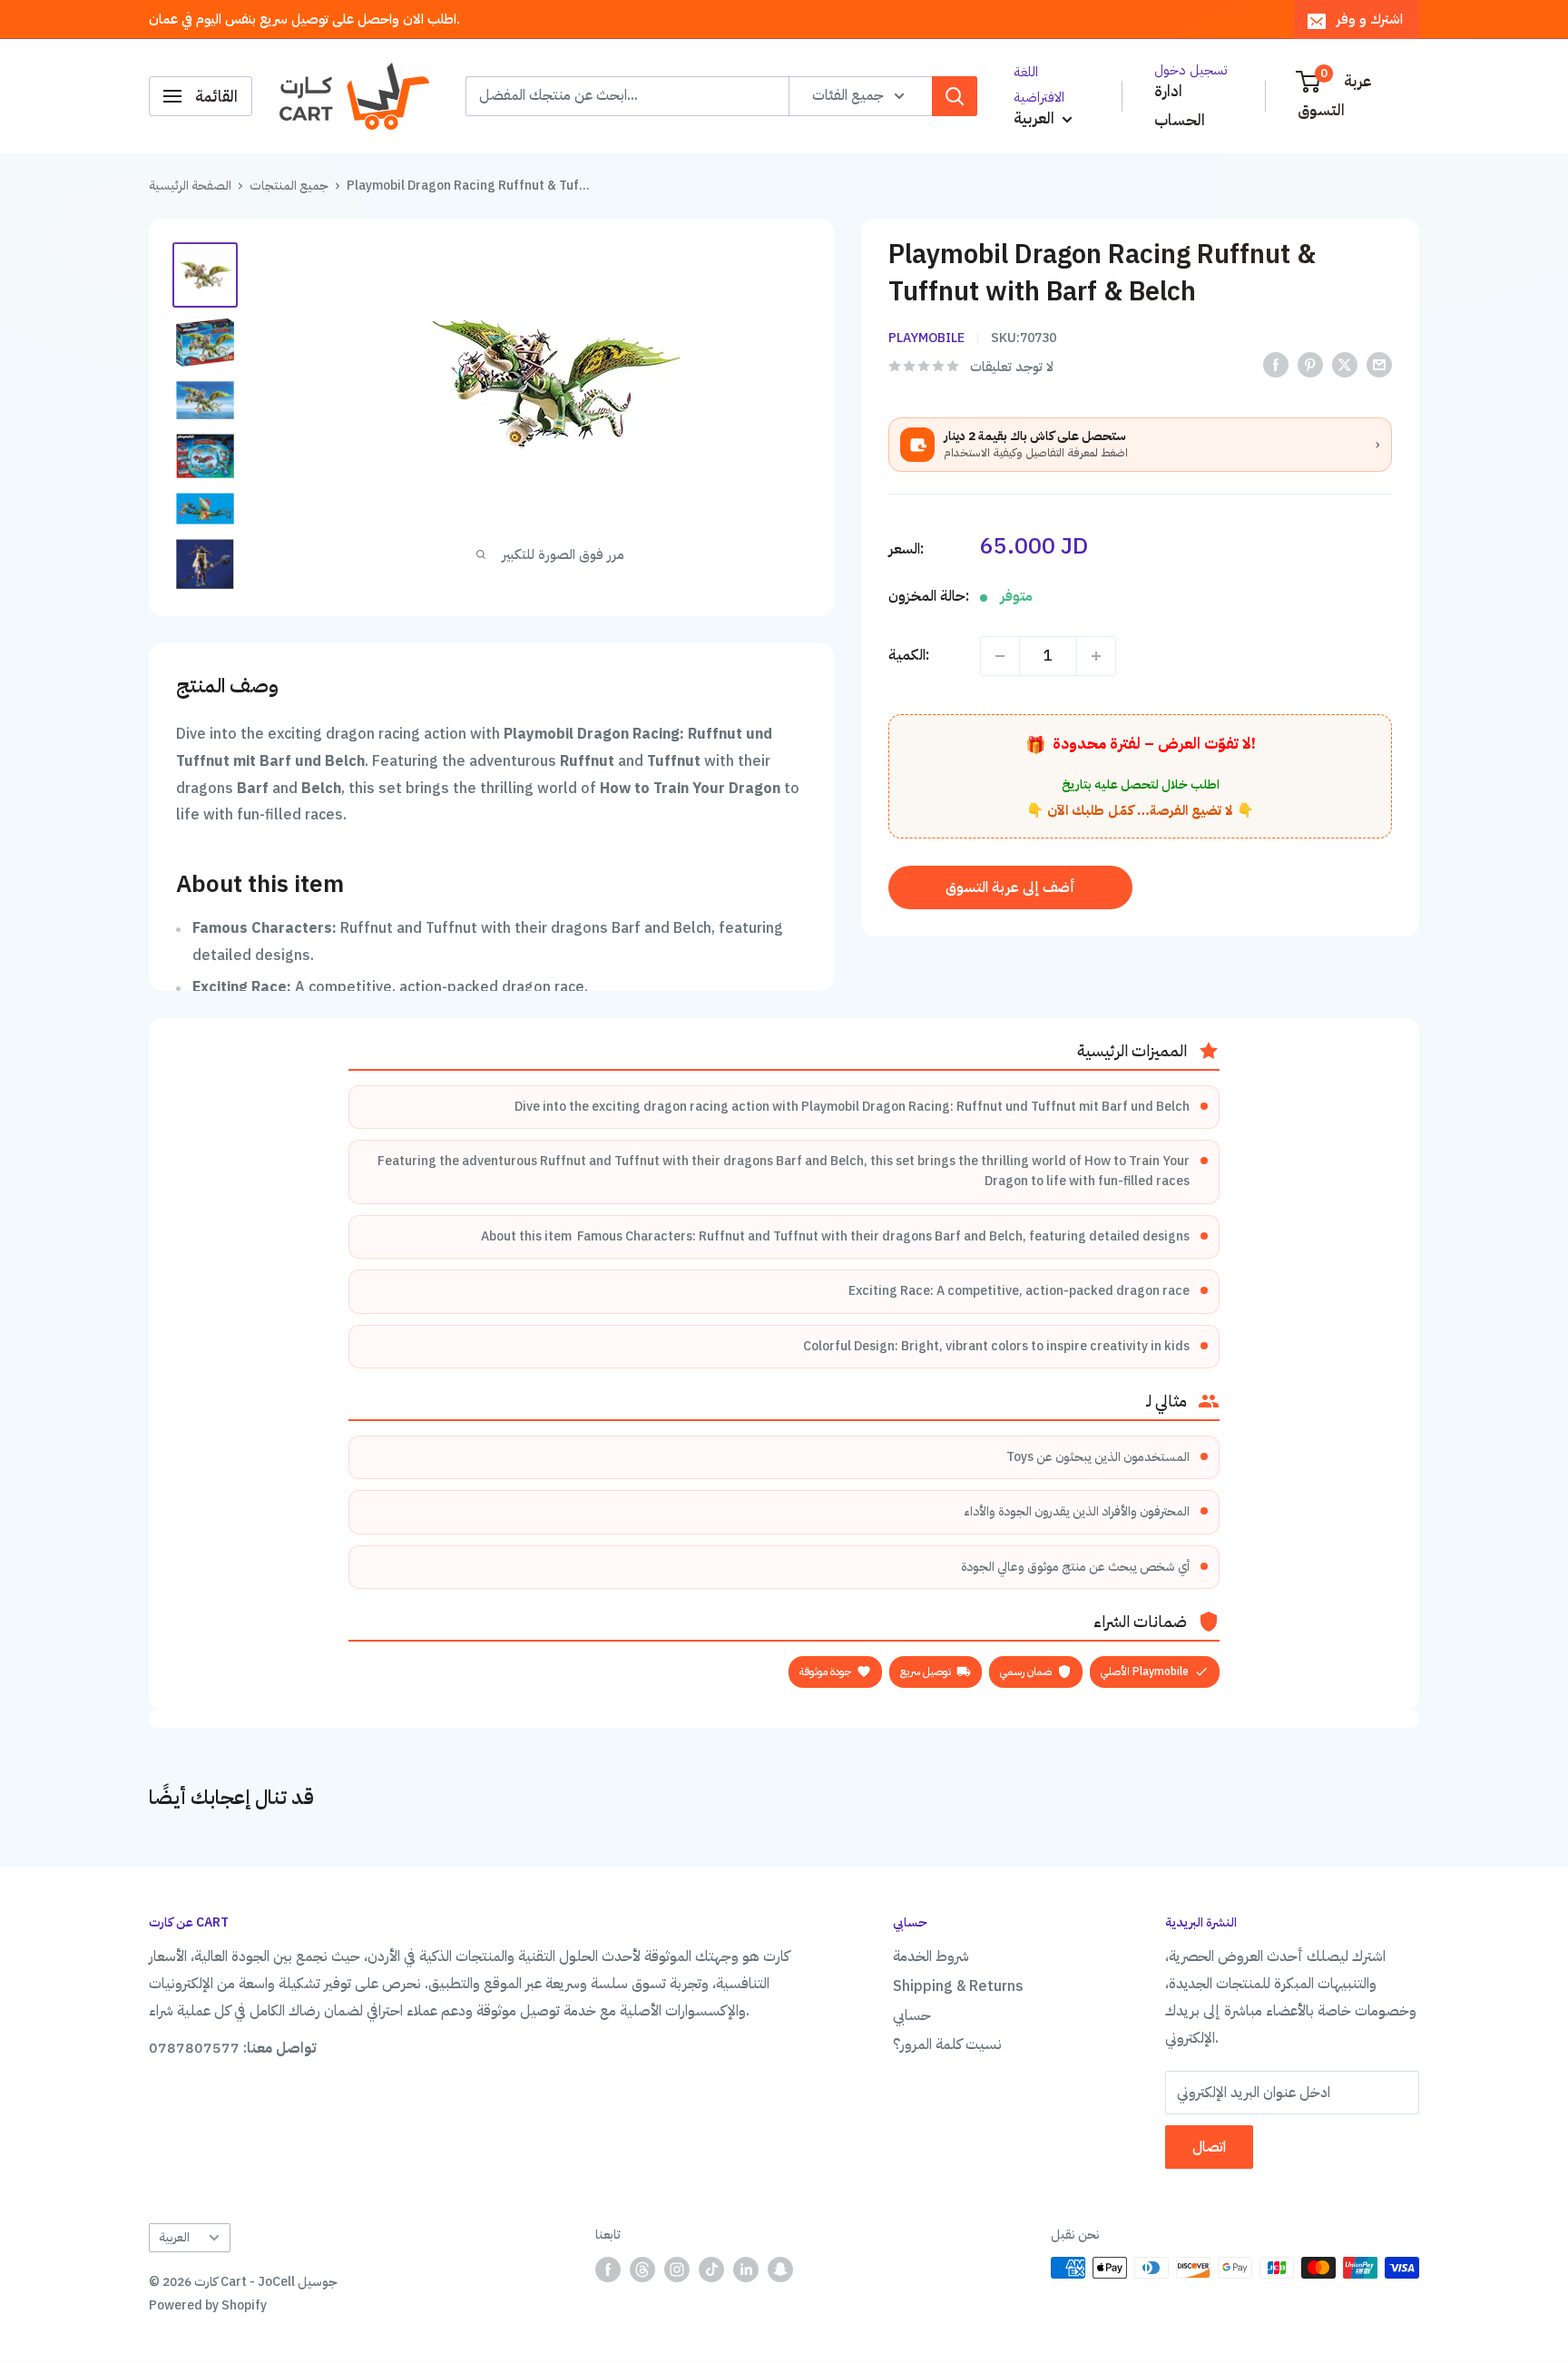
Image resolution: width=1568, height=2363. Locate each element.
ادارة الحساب (1180, 106)
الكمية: (909, 655)
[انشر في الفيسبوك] (1276, 365)
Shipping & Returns (958, 1986)
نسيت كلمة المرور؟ (947, 2044)
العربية (174, 2237)
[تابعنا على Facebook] (608, 2270)
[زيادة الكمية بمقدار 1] (1096, 656)
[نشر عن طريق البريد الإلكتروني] (1379, 365)
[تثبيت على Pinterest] (1310, 365)
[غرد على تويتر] (1345, 365)
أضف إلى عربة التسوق (1010, 887)
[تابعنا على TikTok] (711, 2270)
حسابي (912, 2015)
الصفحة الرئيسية (190, 186)
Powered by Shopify (208, 2305)
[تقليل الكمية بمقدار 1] (1000, 656)
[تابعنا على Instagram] (677, 2270)
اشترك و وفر (1370, 19)
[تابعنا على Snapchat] (780, 2270)
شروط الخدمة (931, 1956)
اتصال (1209, 2147)
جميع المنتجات (289, 186)
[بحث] (955, 96)
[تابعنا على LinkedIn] (746, 2270)
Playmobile (926, 338)
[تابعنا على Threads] (642, 2270)
